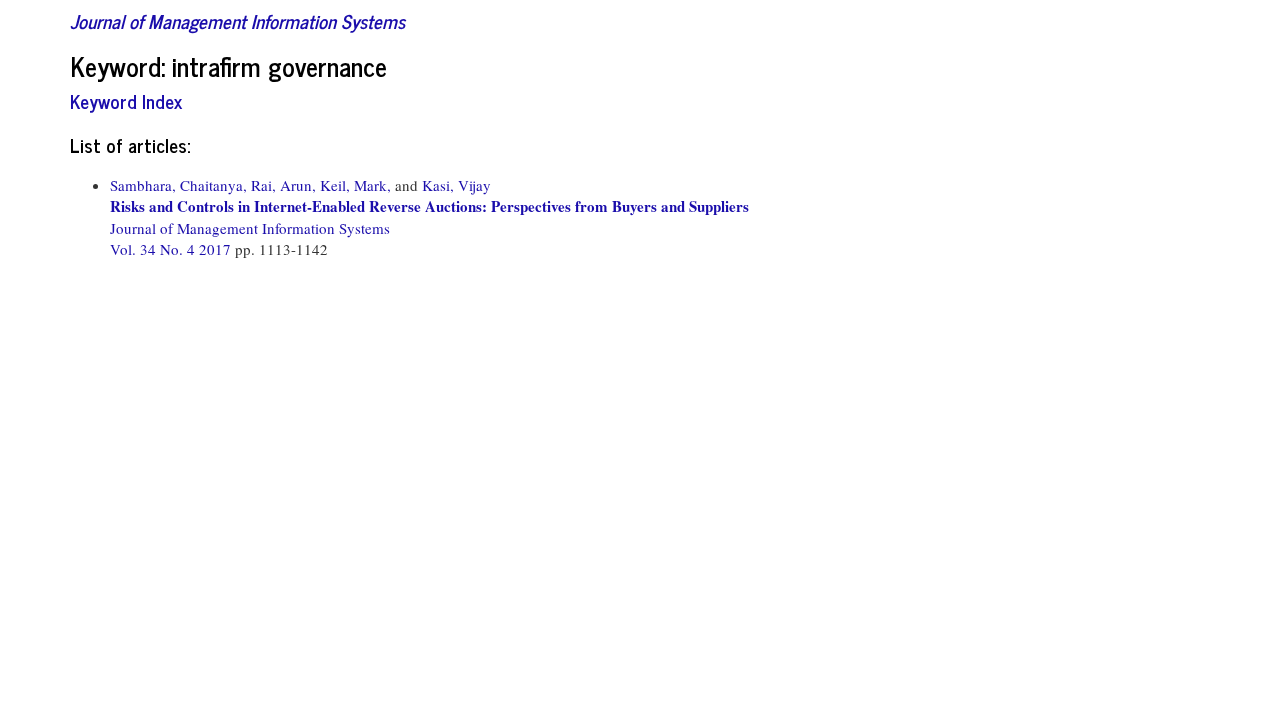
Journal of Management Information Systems (237, 20)
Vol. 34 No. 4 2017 (172, 249)
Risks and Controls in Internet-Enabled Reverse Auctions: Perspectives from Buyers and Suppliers (429, 206)
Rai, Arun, (283, 185)
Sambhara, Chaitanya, (178, 185)
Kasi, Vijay (456, 185)
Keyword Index (126, 100)
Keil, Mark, (355, 185)
